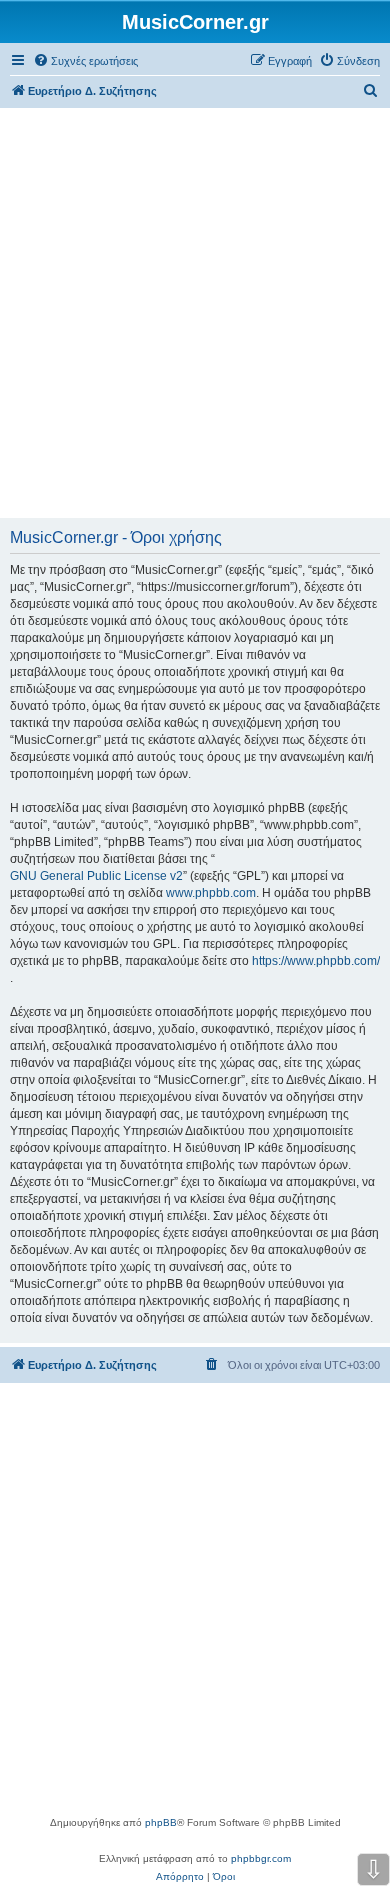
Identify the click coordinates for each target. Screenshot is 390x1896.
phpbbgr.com (261, 1858)
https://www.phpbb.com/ (316, 961)
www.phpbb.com (211, 893)
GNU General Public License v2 (96, 876)
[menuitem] (85, 61)
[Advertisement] (195, 313)
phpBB (161, 1822)
